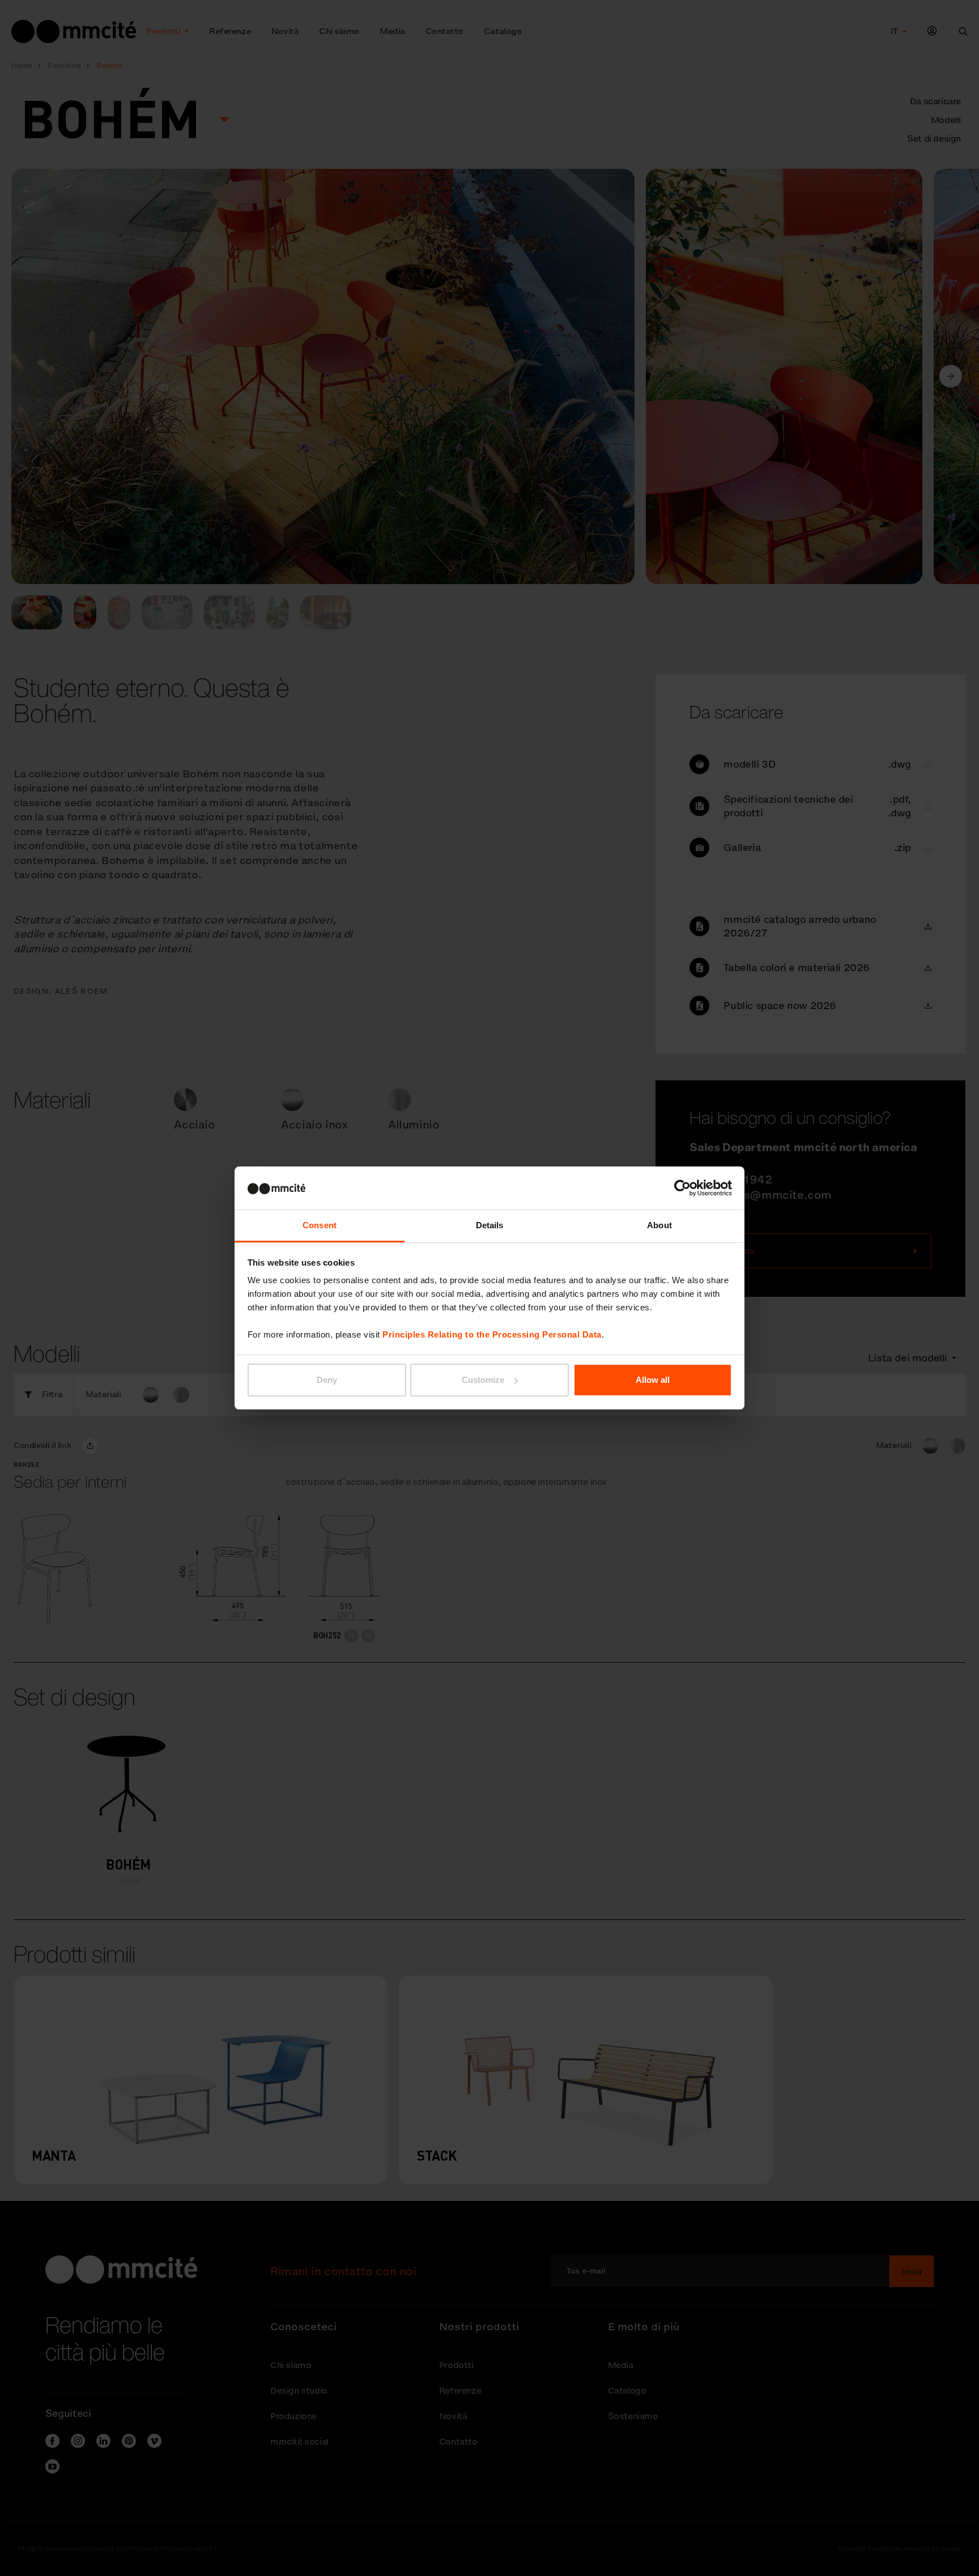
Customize (483, 1380)
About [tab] (659, 1225)
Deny (327, 1380)
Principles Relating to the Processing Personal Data (492, 1334)
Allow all (653, 1380)
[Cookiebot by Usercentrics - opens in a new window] (682, 1188)
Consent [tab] (320, 1225)
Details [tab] (490, 1225)
